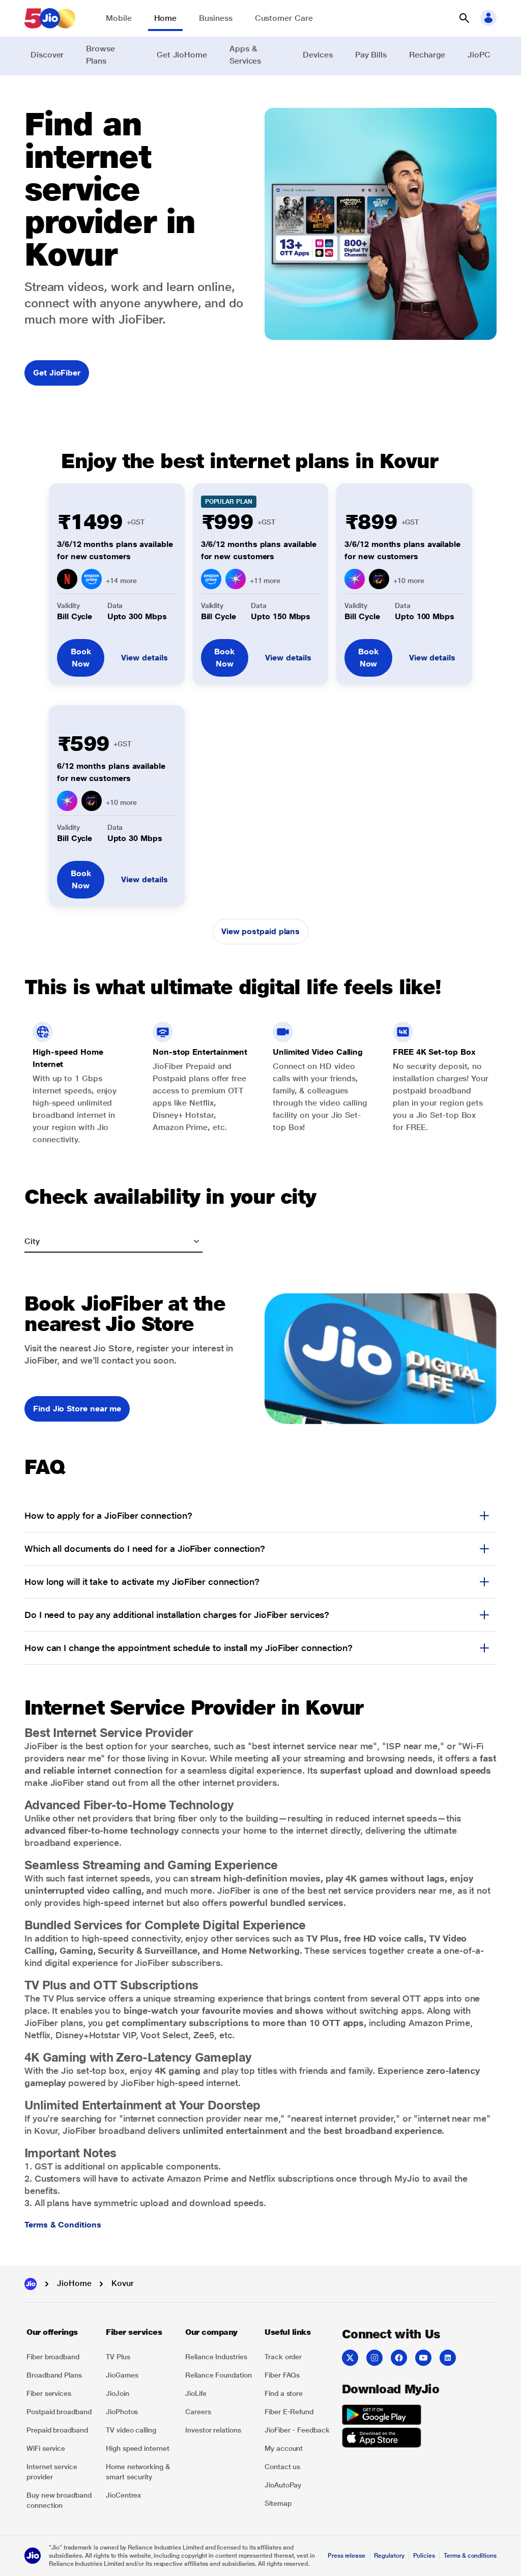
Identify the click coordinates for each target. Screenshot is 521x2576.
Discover (47, 55)
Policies (424, 2556)
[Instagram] (374, 2358)
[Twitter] (350, 2358)
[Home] (31, 2284)
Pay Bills (371, 55)
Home (166, 18)
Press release (346, 2556)
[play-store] (382, 2416)
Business (215, 18)
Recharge (427, 55)
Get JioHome (182, 55)
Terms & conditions (470, 2556)
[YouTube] (423, 2358)
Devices (317, 55)
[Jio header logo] (50, 18)
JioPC (479, 55)
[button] (464, 18)
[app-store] (382, 2439)
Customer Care (284, 18)
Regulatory (389, 2556)
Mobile (119, 18)
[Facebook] (399, 2358)
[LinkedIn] (448, 2358)
